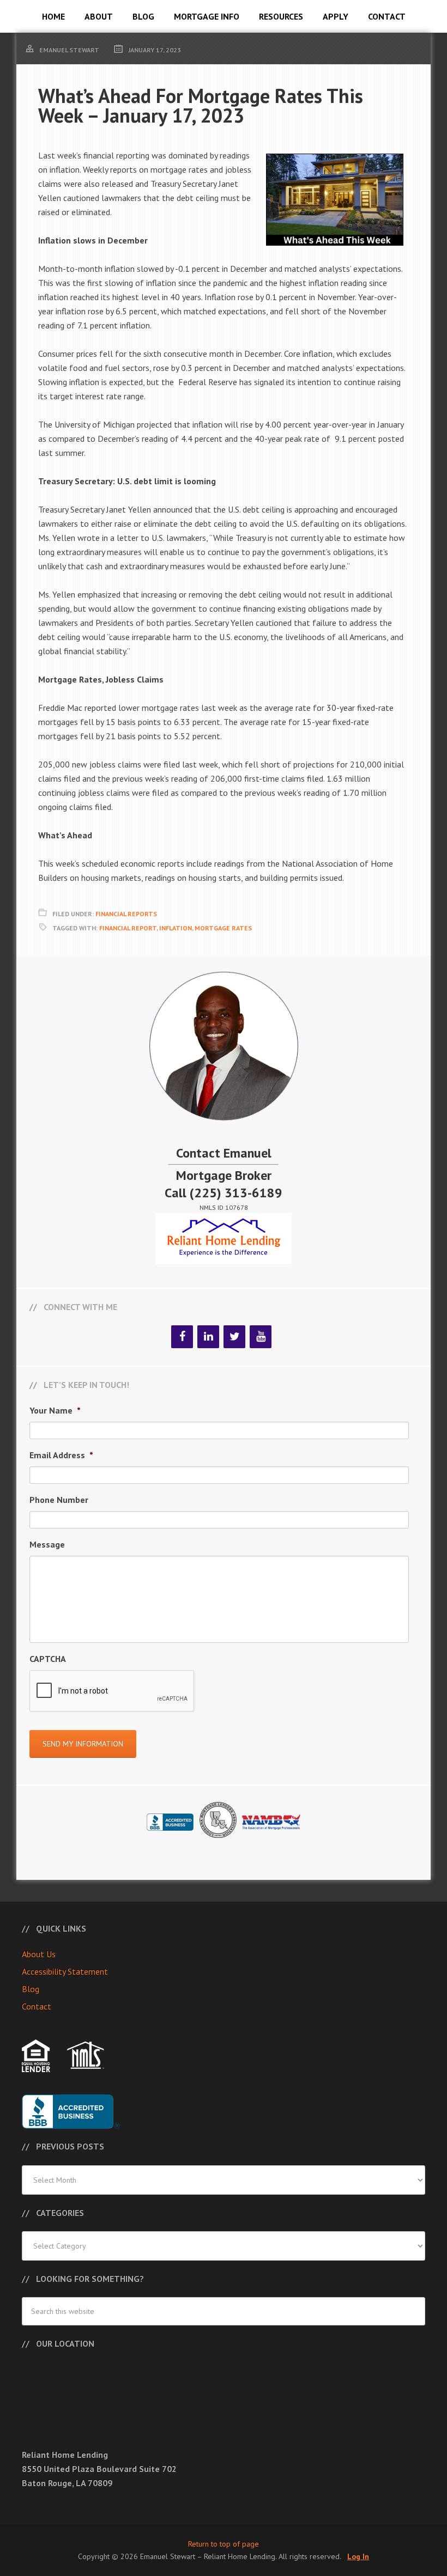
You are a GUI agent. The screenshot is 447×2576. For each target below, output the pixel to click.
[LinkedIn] (208, 1337)
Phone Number (59, 1500)
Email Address (61, 1455)
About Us (39, 1954)
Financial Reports (126, 914)
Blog (31, 1989)
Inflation (176, 928)
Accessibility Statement (65, 1971)
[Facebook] (182, 1337)
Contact (37, 2006)
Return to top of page (224, 2544)
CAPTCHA (48, 1659)
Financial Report (128, 928)
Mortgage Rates (223, 928)
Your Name (55, 1410)
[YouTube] (261, 1337)
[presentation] (112, 1691)
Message (47, 1544)
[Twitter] (234, 1337)
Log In (358, 2556)
